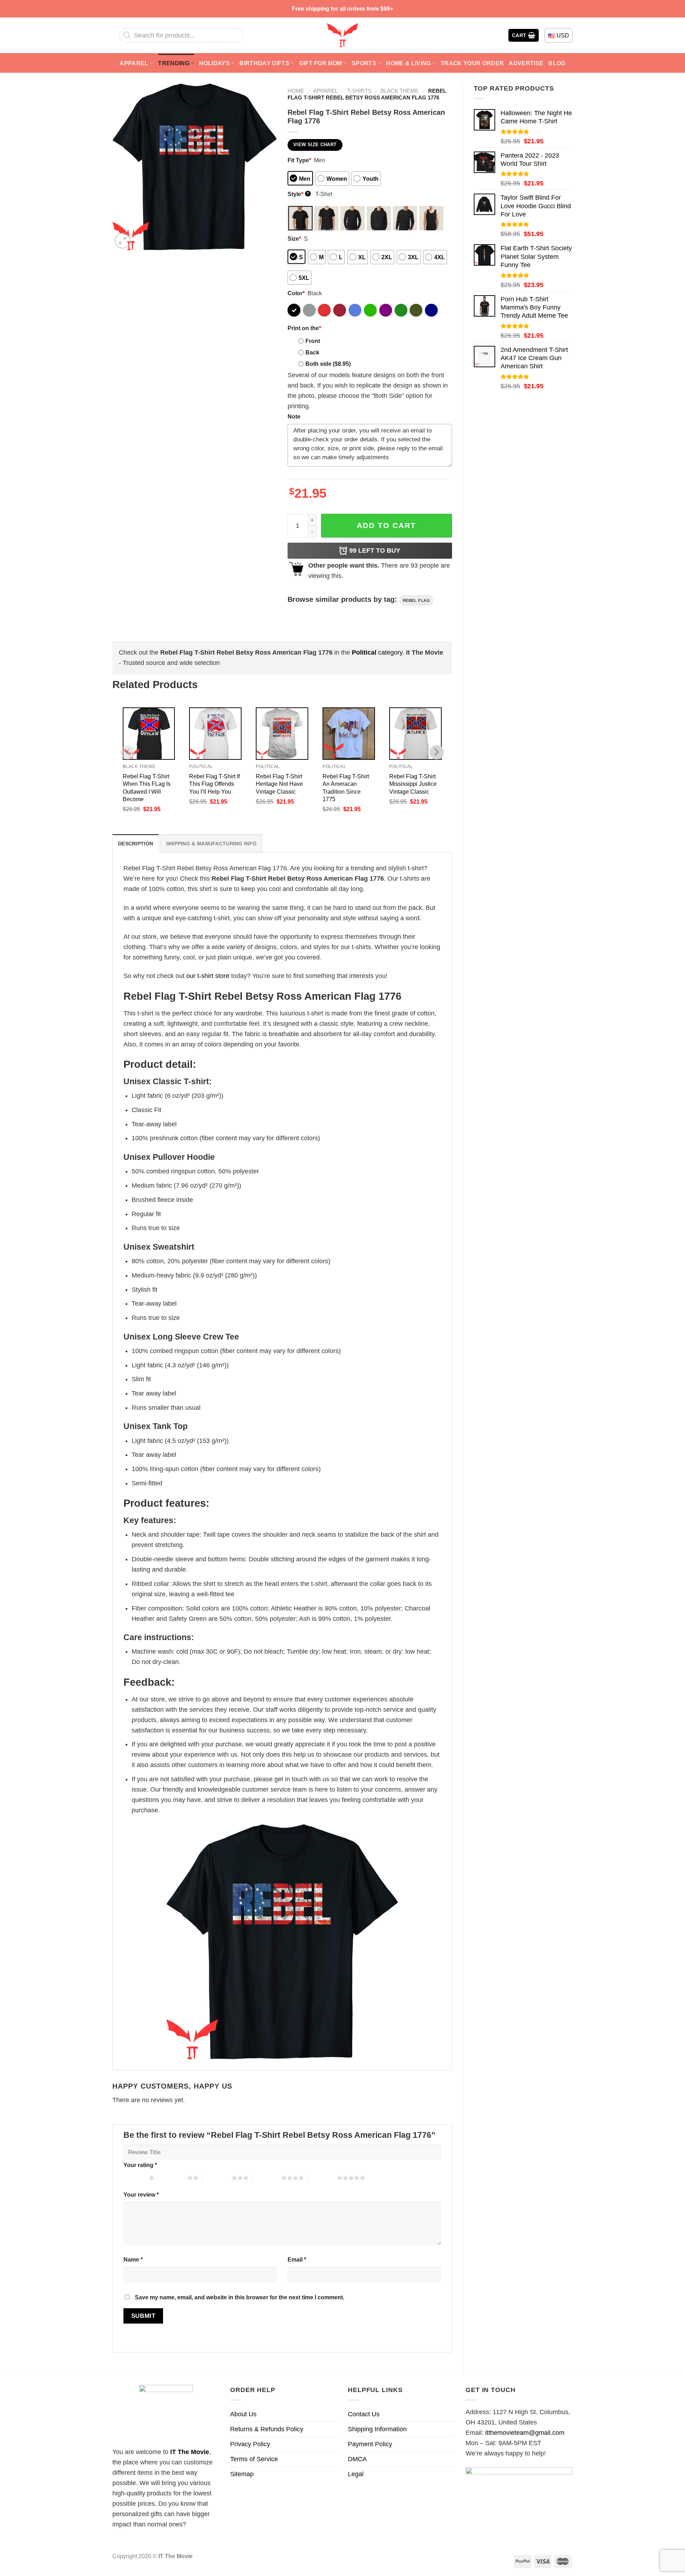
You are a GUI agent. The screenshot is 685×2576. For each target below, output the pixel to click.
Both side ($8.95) (328, 364)
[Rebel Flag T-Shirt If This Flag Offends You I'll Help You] (215, 734)
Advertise (526, 63)
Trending (174, 63)
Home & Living (408, 63)
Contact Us (364, 2414)
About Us (243, 2414)
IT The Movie (190, 2452)
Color (296, 293)
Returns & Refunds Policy (267, 2429)
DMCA (357, 2459)
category (377, 652)
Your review (141, 2195)
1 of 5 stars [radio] (134, 2178)
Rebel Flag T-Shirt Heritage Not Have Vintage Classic (279, 784)
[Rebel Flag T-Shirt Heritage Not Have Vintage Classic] (282, 734)
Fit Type (299, 160)
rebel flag (417, 600)
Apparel (134, 63)
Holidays (214, 63)
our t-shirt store (208, 976)
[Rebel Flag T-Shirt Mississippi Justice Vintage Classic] (415, 734)
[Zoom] (123, 241)
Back (312, 352)
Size (294, 239)
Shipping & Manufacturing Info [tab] (211, 844)
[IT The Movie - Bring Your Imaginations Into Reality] (342, 35)
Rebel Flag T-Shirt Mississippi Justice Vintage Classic (413, 784)
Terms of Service (254, 2459)
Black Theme (400, 91)
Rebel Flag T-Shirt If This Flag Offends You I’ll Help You (214, 784)
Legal (356, 2474)
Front (313, 341)
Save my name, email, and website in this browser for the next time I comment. (240, 2297)
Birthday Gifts (264, 63)
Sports (364, 63)
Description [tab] (136, 844)
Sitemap (242, 2474)
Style (298, 194)
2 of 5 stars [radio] (173, 2178)
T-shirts (359, 91)
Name (133, 2259)
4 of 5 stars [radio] (267, 2178)
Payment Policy (370, 2444)
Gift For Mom (321, 63)
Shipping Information (377, 2429)
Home (296, 91)
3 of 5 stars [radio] (217, 2178)
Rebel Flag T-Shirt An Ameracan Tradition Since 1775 (346, 787)
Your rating (140, 2165)
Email (297, 2259)
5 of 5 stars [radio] (322, 2178)
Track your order (472, 63)
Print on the (304, 328)
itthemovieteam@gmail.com (525, 2433)
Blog (557, 63)
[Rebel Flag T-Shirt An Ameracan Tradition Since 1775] (349, 734)
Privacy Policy (250, 2444)
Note (294, 416)
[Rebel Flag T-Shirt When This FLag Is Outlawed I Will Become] (149, 734)
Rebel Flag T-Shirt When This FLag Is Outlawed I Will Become (147, 787)
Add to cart (386, 525)
